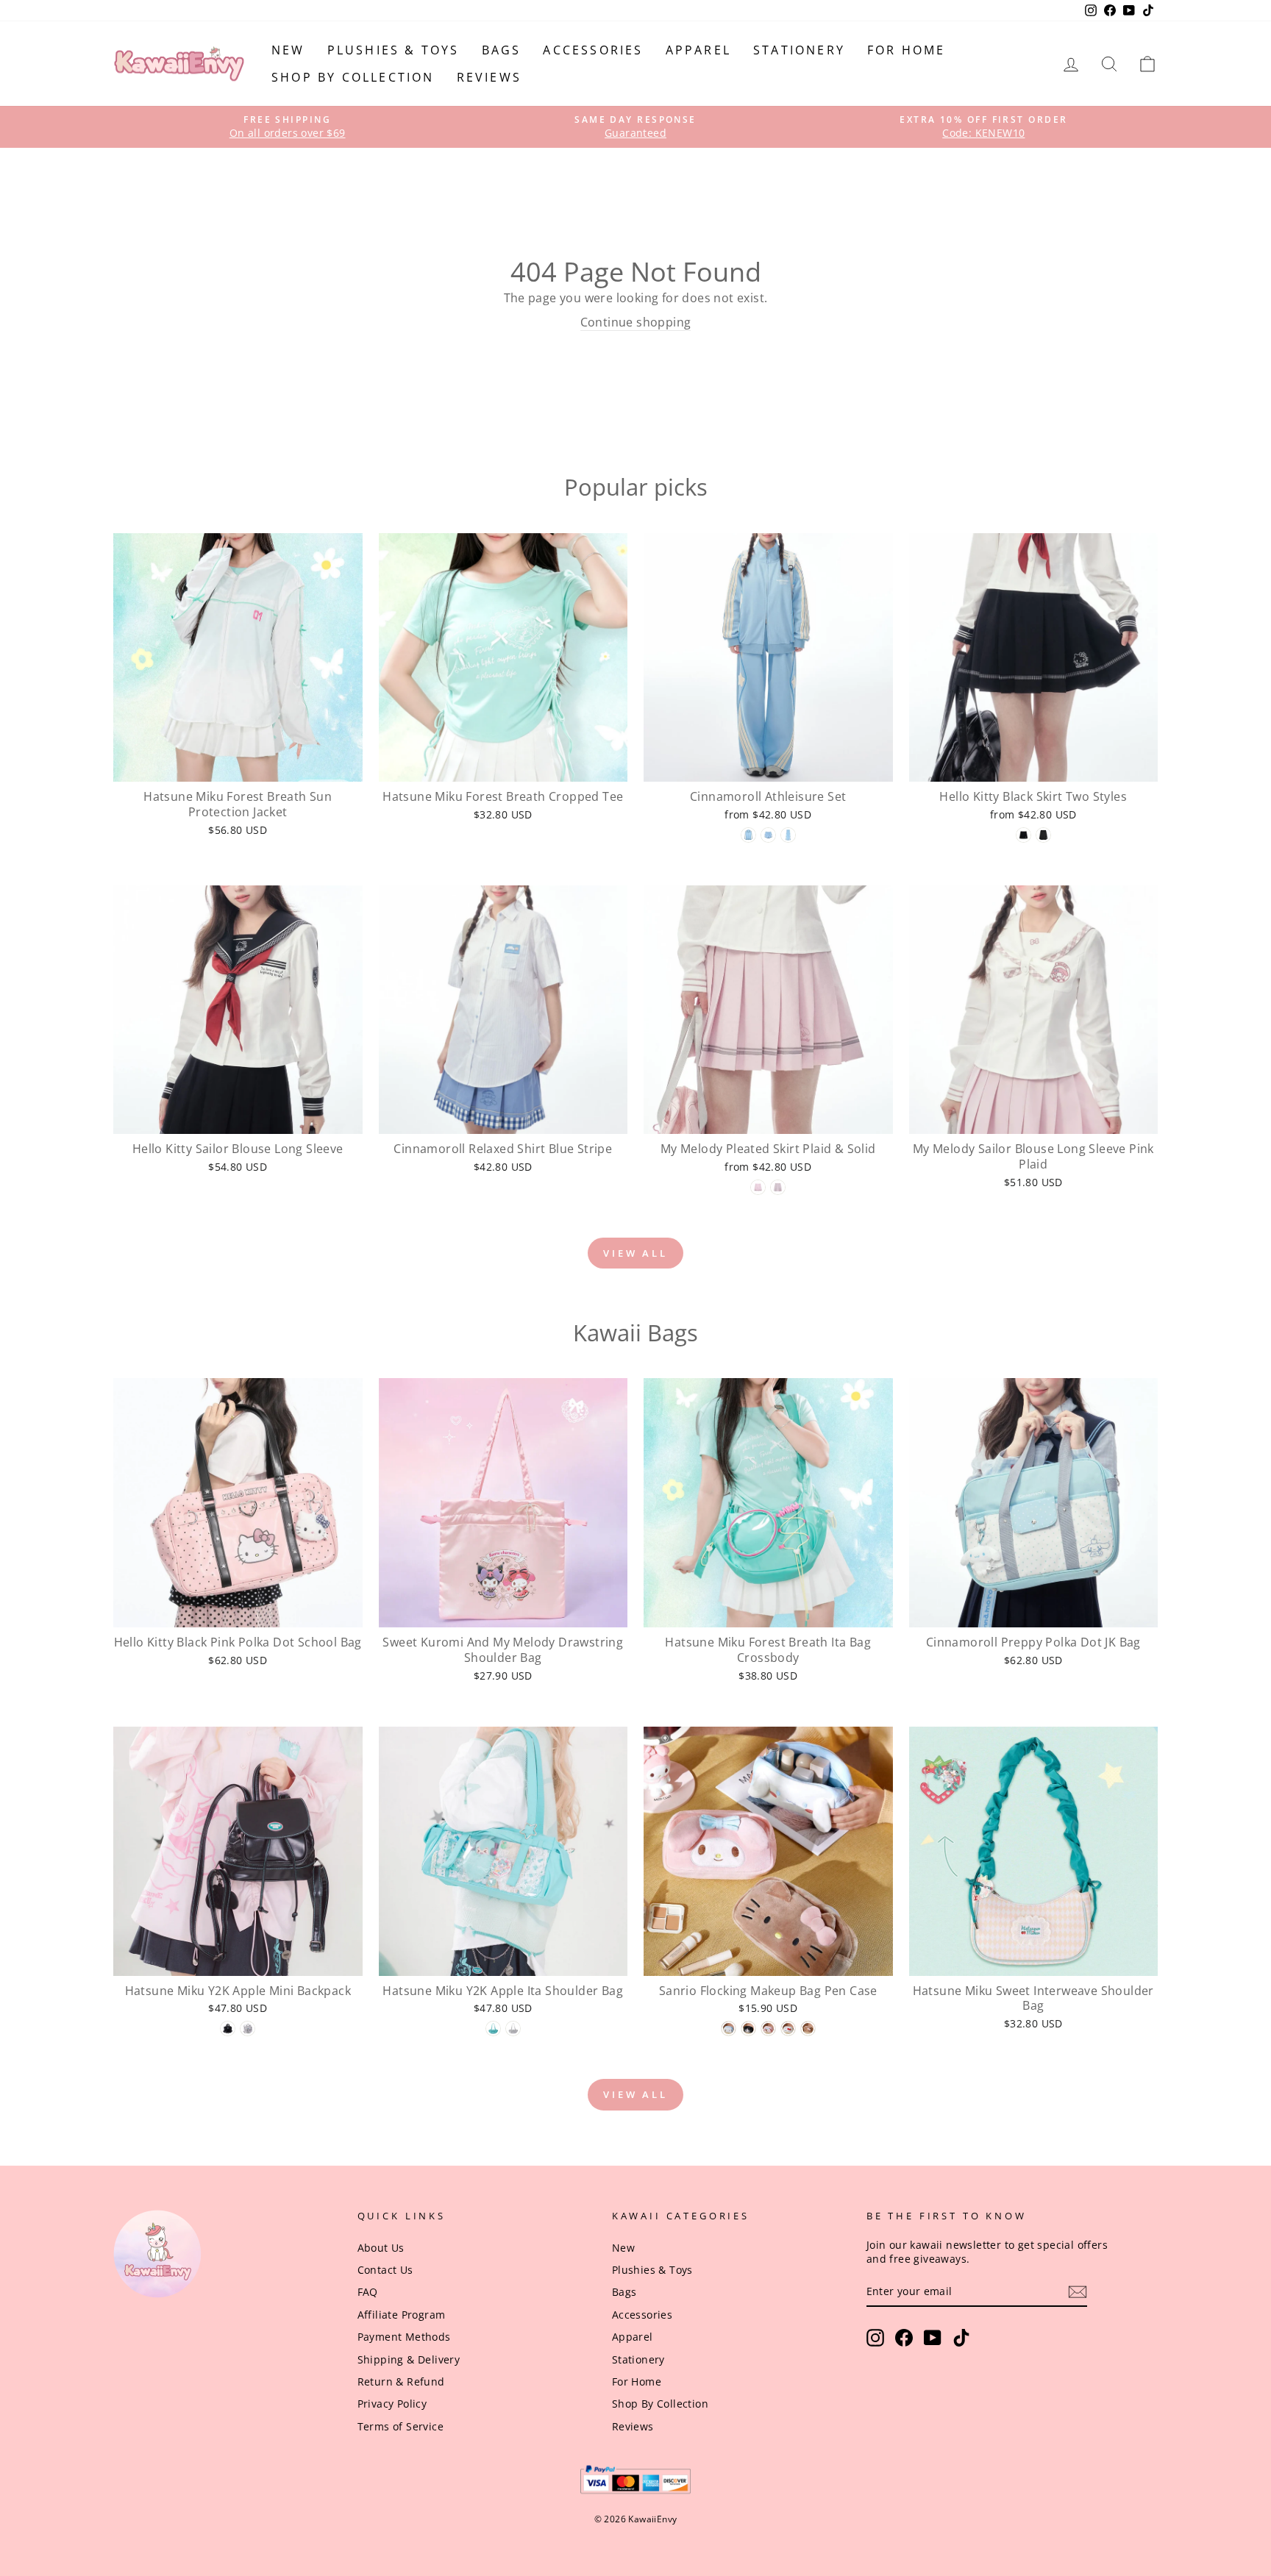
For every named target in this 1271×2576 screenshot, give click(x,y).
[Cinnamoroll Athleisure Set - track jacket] (748, 835)
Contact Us (385, 2270)
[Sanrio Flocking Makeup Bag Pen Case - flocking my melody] (768, 2029)
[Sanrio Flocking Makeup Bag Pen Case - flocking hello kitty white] (788, 2029)
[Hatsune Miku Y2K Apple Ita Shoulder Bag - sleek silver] (513, 2029)
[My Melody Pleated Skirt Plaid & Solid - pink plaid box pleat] (778, 1187)
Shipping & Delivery (409, 2359)
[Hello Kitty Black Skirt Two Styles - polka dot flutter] (1043, 835)
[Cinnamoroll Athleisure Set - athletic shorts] (768, 835)
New (288, 50)
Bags (502, 50)
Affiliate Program (402, 2315)
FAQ (368, 2292)
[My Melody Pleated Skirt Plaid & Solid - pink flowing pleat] (758, 1187)
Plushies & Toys (394, 50)
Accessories (593, 50)
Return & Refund (401, 2381)
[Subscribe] (1078, 2292)
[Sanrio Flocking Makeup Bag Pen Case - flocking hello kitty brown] (808, 2029)
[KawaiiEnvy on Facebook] (904, 2338)
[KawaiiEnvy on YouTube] (933, 2338)
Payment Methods (404, 2337)
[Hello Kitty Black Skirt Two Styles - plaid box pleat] (1023, 835)
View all (635, 1253)
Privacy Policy (392, 2404)
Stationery (799, 50)
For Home (907, 50)
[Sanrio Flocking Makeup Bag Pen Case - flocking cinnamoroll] (729, 2029)
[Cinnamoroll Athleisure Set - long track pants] (788, 835)
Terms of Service (400, 2426)
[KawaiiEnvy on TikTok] (961, 2338)
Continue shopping (636, 322)
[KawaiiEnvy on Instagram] (875, 2338)
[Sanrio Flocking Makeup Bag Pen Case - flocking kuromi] (748, 2029)
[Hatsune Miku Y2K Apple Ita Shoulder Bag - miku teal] (493, 2029)
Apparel (698, 50)
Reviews (489, 77)
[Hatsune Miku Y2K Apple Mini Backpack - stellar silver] (248, 2029)
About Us (381, 2248)
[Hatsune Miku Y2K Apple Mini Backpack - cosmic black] (228, 2029)
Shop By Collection (353, 77)
